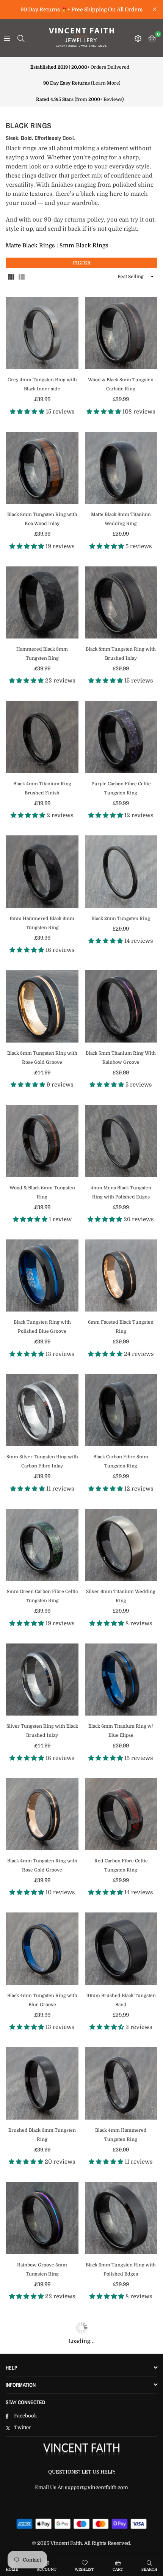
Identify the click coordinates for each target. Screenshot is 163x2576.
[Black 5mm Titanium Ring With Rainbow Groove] (121, 1006)
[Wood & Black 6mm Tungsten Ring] (42, 1141)
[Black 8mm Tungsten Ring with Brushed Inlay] (121, 603)
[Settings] (138, 38)
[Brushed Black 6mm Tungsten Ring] (42, 2083)
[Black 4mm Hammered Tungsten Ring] (121, 2083)
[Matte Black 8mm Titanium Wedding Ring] (121, 468)
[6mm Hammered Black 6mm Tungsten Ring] (42, 872)
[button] (152, 38)
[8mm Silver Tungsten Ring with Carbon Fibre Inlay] (42, 1410)
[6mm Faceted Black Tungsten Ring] (121, 1276)
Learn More (106, 83)
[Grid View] (11, 277)
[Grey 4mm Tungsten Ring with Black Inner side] (42, 333)
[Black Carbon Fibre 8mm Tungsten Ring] (121, 1410)
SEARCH (149, 2569)
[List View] (22, 277)
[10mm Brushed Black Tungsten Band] (121, 1949)
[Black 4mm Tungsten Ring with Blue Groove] (42, 1949)
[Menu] (7, 38)
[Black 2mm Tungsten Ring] (121, 872)
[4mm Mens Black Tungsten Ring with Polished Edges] (121, 1141)
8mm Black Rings (84, 245)
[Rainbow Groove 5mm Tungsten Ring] (42, 2218)
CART (118, 2569)
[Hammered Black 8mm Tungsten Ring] (42, 603)
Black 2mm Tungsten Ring (121, 918)
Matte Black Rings (30, 245)
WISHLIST (84, 2569)
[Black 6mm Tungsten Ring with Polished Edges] (121, 2218)
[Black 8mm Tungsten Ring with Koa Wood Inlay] (42, 468)
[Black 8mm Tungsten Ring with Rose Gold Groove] (42, 1006)
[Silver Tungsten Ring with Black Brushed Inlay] (42, 1680)
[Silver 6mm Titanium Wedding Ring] (121, 1545)
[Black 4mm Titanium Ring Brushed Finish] (42, 737)
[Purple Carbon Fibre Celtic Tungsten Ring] (121, 737)
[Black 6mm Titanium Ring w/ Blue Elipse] (121, 1680)
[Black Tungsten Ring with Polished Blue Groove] (42, 1276)
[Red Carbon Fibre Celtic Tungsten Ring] (121, 1814)
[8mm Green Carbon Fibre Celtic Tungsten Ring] (42, 1545)
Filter (82, 263)
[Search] (21, 38)
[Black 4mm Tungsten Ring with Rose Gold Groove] (42, 1814)
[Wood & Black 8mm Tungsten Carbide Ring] (121, 333)
